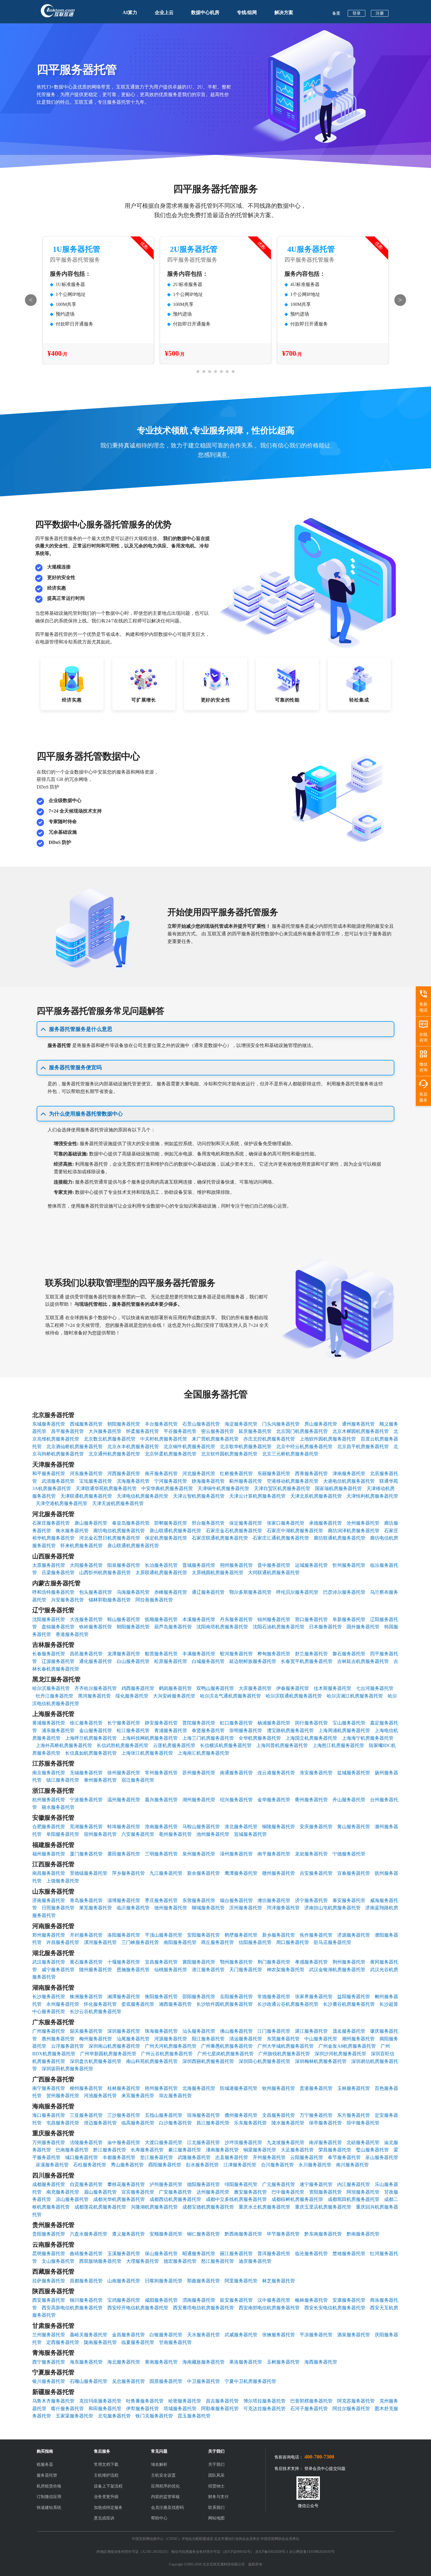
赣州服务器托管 (279, 1873)
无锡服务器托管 (86, 1773)
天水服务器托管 (203, 2335)
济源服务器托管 (354, 1935)
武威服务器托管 (241, 2335)
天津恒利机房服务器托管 (372, 1496)
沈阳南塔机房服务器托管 (222, 1627)
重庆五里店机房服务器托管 (323, 2207)
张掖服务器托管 (279, 2335)
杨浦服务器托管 (274, 1723)
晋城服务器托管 (199, 1565)
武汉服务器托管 (49, 1962)
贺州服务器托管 (63, 2096)
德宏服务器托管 (180, 2261)
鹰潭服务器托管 (241, 1873)
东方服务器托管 (354, 2115)
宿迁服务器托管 (138, 1780)
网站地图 (216, 2518)
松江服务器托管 (133, 1730)
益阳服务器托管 (354, 1997)
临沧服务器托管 (311, 2254)
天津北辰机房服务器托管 (316, 1496)
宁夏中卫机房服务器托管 (250, 2381)
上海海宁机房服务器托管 (368, 1738)
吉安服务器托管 (316, 1873)
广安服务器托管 (175, 2192)
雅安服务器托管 (250, 2192)
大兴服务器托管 (105, 1431)
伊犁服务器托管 (142, 2409)
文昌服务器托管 (279, 2115)
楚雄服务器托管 (349, 2254)
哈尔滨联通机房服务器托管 (294, 1696)
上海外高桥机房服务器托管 (64, 1745)
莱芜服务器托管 (96, 1908)
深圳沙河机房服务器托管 (340, 2054)
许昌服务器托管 (63, 1942)
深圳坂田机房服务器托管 (67, 2069)
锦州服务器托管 (274, 1619)
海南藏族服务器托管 (203, 2362)
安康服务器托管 (349, 2300)
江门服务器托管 (274, 2031)
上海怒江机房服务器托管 (338, 1745)
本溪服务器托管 (199, 1619)
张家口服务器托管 (286, 1523)
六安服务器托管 (138, 1834)
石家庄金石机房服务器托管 (234, 1531)
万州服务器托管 (49, 2142)
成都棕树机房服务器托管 (297, 2199)
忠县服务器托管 (232, 2157)
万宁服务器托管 (316, 2115)
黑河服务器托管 (94, 1696)
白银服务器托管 (166, 2335)
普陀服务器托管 (199, 1723)
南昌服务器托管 (49, 1873)
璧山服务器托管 (372, 2150)
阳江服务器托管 (208, 2039)
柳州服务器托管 (86, 2088)
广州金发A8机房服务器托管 (347, 2046)
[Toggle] (43, 1029)
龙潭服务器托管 (124, 1654)
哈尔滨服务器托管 (51, 1688)
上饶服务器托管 (63, 1881)
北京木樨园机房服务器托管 (361, 1431)
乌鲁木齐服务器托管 (53, 2401)
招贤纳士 (216, 2486)
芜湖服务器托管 (86, 1827)
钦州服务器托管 (279, 2088)
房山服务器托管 (321, 1424)
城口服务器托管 (82, 2157)
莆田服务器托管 (124, 1854)
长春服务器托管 (49, 1654)
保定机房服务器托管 (166, 1538)
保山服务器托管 (161, 2254)
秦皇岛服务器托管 (131, 1523)
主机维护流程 (106, 2475)
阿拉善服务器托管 (154, 1600)
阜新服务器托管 (349, 1619)
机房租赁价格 (49, 2486)
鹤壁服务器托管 (241, 1935)
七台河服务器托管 (375, 1688)
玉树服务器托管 (283, 2362)
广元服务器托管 (279, 2184)
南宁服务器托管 (49, 2088)
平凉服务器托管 (316, 2335)
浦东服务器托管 (58, 1730)
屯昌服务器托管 (63, 2123)
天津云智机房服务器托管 (199, 1496)
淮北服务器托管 (241, 1827)
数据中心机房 (205, 12)
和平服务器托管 (49, 1473)
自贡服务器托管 (86, 2184)
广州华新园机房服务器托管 (108, 2054)
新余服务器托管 (203, 1873)
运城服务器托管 (311, 1565)
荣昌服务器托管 (335, 2150)
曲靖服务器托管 (86, 2254)
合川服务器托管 (277, 2165)
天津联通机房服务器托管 (86, 1496)
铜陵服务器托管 (279, 1827)
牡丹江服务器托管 (55, 1696)
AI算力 (130, 12)
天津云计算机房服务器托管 (257, 1496)
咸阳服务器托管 (161, 2300)
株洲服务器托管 (86, 1997)
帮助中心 (159, 2518)
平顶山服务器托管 (164, 1935)
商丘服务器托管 (218, 1942)
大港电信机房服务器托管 (349, 1481)
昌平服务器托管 (67, 1431)
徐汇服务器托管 (86, 1723)
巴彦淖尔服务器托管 (344, 1592)
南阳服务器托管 (180, 1942)
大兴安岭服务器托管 (174, 1696)
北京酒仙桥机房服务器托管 (74, 1447)
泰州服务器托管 (100, 1780)
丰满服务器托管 (199, 1654)
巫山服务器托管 (382, 2157)
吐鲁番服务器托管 (145, 2401)
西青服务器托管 (311, 1473)
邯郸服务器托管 (171, 1523)
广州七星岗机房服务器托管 (225, 2054)
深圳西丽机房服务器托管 (208, 2061)
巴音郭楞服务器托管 (311, 2401)
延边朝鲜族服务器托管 (253, 1661)
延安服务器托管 (236, 2300)
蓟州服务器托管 (246, 1481)
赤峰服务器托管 (171, 1592)
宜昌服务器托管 (161, 1962)
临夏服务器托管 (138, 2342)
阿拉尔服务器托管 (351, 2409)
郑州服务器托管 (49, 1935)
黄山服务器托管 (354, 1827)
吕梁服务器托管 (58, 1573)
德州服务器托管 (171, 1908)
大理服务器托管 (142, 2261)
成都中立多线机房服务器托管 (236, 2199)
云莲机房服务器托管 (174, 1745)
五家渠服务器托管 (74, 2416)
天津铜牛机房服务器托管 (223, 1488)
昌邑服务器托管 (86, 1654)
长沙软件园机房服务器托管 (225, 2004)
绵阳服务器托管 (241, 2184)
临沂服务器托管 (133, 1908)
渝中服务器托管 (124, 2142)
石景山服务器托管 (201, 1424)
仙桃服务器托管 (171, 1970)
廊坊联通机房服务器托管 (340, 1538)
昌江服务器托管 (213, 2123)
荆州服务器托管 (349, 1962)
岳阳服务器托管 (236, 1997)
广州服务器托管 (49, 2031)
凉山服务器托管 (72, 2199)
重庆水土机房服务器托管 (264, 2207)
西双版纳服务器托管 (100, 2261)
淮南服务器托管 (161, 1827)
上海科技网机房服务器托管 (150, 1738)
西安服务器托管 (49, 2300)
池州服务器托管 (213, 1834)
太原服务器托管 (49, 1565)
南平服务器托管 (274, 1854)
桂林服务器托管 (124, 2088)
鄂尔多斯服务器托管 (250, 1592)
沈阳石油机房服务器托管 (279, 1627)
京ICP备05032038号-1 (272, 2552)
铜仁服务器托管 (203, 2234)
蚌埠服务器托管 (124, 1827)
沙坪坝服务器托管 (243, 2142)
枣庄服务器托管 (161, 1900)
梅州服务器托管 (96, 2039)
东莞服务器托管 (283, 2039)
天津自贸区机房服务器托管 (282, 1488)
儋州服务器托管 (241, 2115)
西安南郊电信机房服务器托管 (269, 2308)
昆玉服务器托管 (194, 2416)
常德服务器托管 (274, 1997)
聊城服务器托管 (208, 1908)
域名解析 (159, 2465)
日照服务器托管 (58, 1908)
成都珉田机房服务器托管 (354, 2199)
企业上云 (164, 12)
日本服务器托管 (325, 1627)
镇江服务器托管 (63, 1780)
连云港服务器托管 (276, 1773)
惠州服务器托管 (58, 2039)
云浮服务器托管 (67, 2046)
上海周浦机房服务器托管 (344, 1730)
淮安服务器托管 (316, 1773)
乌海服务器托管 (133, 1592)
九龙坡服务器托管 (286, 2142)
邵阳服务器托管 (199, 1997)
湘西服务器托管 (175, 2004)
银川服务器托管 (49, 2381)
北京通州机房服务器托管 (114, 1454)
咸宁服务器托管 (58, 1970)
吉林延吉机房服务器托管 (363, 1661)
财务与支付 (218, 2497)
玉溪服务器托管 (124, 2254)
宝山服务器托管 (349, 1723)
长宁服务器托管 (124, 1723)
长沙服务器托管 (49, 1997)
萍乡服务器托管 (128, 1873)
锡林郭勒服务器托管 (110, 1600)
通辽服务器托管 (208, 1592)
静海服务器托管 (208, 1481)
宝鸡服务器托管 (124, 2300)
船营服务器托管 (161, 1654)
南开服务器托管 (161, 1473)
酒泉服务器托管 (354, 2335)
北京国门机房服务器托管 (302, 1431)
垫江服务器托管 (157, 2157)
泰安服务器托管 (349, 1900)
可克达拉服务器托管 (264, 2409)
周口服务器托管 (293, 1942)
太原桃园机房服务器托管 (218, 1573)
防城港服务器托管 (239, 2088)
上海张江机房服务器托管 (147, 1753)
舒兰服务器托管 (311, 1654)
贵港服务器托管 (316, 2088)
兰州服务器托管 (49, 2335)
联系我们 (216, 2508)
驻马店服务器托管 (332, 1942)
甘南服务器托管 (175, 2342)
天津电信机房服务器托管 (142, 1496)
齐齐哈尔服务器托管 (96, 1688)
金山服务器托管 (96, 1730)
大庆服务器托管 (255, 1688)
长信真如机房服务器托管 (91, 1753)
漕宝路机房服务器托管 (290, 1730)
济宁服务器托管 (311, 1900)
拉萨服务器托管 (49, 2281)
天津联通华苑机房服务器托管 (106, 1488)
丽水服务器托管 (58, 1807)
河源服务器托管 (171, 2039)
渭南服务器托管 (199, 2300)
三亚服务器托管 (86, 2115)
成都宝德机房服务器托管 (208, 2207)
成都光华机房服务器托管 (119, 2199)
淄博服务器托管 (124, 1900)
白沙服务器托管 (175, 2123)
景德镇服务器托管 (89, 1873)
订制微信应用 (49, 2497)
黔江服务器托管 (110, 2150)
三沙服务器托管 (124, 2115)
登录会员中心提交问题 (325, 2469)
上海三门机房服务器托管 (208, 1738)
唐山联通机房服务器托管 (175, 1531)
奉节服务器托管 (344, 2157)
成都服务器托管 (49, 2184)
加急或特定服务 (108, 2508)
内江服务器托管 (354, 2184)
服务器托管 (47, 2475)
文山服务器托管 (58, 2261)
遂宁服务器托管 (316, 2184)
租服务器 (45, 2465)
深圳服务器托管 (124, 2031)
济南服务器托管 (49, 1900)
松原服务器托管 (171, 1661)
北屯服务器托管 (114, 2416)
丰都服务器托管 (119, 2157)
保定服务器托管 (246, 1523)
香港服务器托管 (72, 1634)
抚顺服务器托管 (161, 1619)
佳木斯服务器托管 (332, 1688)
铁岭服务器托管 (96, 1627)
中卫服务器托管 (203, 2381)
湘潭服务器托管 (124, 1997)
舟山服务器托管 (349, 1800)
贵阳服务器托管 (49, 2234)
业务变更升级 (106, 2497)
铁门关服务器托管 (154, 2416)
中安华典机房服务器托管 (167, 1488)
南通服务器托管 (236, 1773)
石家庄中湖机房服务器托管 (295, 1531)
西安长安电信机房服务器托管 (335, 2308)
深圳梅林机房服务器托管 (321, 2061)
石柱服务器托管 (90, 2165)
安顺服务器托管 (166, 2234)
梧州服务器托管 (161, 2088)
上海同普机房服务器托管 (282, 1745)
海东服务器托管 (86, 2362)
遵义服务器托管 (128, 2234)
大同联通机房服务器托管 (274, 1573)
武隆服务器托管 (194, 2157)
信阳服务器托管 (255, 1942)
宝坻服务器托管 (96, 1481)
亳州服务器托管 (175, 1834)
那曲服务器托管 (203, 2281)
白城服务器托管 (208, 1661)
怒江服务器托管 (218, 2261)
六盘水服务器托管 (89, 2234)
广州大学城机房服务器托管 (286, 2046)
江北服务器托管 (203, 2142)
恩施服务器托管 (133, 1970)
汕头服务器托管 (199, 2031)
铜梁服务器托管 (260, 2150)
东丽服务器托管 (274, 1473)
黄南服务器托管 (161, 2362)
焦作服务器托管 (316, 1935)
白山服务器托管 (133, 1661)
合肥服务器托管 (49, 1827)
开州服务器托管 (269, 2157)
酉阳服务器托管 (165, 2165)
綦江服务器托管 (185, 2150)
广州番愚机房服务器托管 (227, 2046)
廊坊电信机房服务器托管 (119, 1531)
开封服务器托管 (86, 1935)
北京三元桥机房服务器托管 (290, 1454)
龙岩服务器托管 (311, 1854)
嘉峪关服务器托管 (89, 2335)
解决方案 (284, 12)
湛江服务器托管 (311, 2031)
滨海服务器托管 (133, 1481)
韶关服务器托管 (86, 2031)
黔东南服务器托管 (323, 2234)
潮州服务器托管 (358, 2039)
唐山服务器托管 (91, 1523)
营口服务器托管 (311, 1619)
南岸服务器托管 (325, 2142)
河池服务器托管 (100, 2096)
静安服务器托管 (161, 1723)
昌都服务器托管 (86, 2281)
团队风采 (216, 2475)
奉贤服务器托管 (208, 1730)
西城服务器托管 (86, 1424)
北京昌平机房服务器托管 (363, 1447)
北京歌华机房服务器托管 (246, 1447)
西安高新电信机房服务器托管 (72, 2308)
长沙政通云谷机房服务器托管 (288, 2004)
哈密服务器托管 (185, 2401)
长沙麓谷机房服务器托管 (349, 2004)
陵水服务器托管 (288, 2123)
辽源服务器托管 (58, 1661)
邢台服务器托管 (208, 1523)
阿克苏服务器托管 (356, 2401)
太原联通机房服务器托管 (161, 1573)
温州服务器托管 (124, 1800)
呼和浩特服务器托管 (53, 1592)
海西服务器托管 (321, 2362)
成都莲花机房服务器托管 (100, 2207)
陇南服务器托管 (100, 2342)
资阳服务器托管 (325, 2192)
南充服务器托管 (63, 2192)
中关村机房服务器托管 (164, 1439)
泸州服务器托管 (166, 2184)
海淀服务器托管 (241, 1424)
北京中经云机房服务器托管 (304, 1447)
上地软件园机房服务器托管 (328, 1439)
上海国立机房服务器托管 (311, 1738)
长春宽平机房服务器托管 (307, 1661)
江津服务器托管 (240, 2165)
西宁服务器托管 (49, 2362)
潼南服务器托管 (222, 2150)
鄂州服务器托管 (236, 1962)
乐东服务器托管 (250, 2123)
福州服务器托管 (49, 1854)
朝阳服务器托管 (124, 1424)
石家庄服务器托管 (51, 1523)
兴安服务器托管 (67, 1600)
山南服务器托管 (124, 2281)
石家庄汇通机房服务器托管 (281, 1538)
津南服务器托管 (349, 1473)
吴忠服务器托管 (128, 2381)
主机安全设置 (163, 2475)
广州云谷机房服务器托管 (167, 2054)
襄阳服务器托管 (199, 1962)
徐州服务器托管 (124, 1773)
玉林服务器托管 (354, 2088)
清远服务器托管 (246, 2039)
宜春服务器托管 (354, 1873)
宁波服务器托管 (86, 1800)
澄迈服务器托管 (100, 2123)
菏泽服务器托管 (283, 1908)
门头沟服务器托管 (281, 1424)
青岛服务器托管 (86, 1900)
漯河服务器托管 (100, 1942)
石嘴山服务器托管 (89, 2381)
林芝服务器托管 (279, 2281)
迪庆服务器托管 (255, 2261)
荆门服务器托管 (274, 1962)
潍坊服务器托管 (274, 1900)
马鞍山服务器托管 (201, 1827)
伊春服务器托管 (293, 1688)
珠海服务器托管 (161, 2031)
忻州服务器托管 (349, 1565)
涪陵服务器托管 (86, 2142)
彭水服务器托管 (202, 2165)
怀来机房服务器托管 (82, 1546)
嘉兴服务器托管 (161, 1800)
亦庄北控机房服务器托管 (269, 1439)
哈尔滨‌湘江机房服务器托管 (355, 1696)
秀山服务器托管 (127, 2165)
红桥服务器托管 (236, 1473)
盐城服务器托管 (354, 1773)
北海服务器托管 (199, 2088)
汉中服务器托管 (274, 2300)
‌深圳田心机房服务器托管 (264, 2061)
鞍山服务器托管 (124, 1619)
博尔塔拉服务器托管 (264, 2401)
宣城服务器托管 (250, 1834)
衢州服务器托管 (311, 1800)
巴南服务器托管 (72, 2150)
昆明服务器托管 (49, 2254)
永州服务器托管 (63, 2004)
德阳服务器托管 (203, 2184)
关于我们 (216, 2465)
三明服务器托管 (161, 1854)
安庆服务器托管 (316, 1827)
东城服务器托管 (49, 1424)
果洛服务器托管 (246, 2362)
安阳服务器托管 (203, 1935)
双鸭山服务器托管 (215, 1688)
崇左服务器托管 (175, 2096)
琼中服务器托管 (363, 2123)
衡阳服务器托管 (161, 1997)
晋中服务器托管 (274, 1565)
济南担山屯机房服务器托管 (332, 1908)
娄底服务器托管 (138, 2004)
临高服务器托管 (138, 2123)
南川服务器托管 (352, 2165)
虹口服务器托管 (236, 1723)
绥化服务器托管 (132, 1696)
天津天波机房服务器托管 (118, 1503)
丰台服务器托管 (161, 1424)
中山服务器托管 (321, 2039)
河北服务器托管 (199, 1473)
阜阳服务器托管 (63, 1834)
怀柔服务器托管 (142, 1431)
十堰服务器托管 (124, 1962)
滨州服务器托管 (246, 1908)
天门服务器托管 (246, 1970)
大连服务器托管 (86, 1619)
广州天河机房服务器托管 (171, 2046)
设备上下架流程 (108, 2486)
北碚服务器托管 (363, 2142)
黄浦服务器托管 (49, 1723)
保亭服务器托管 (325, 2123)
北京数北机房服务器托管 (110, 1439)
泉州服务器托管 (199, 1854)
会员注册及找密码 (167, 2508)
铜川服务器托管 (86, 2300)
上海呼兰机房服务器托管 (91, 1738)
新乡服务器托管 (279, 1935)
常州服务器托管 (161, 1773)
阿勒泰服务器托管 (220, 2409)
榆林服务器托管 (311, 2300)
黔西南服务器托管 (243, 2234)
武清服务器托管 (58, 1481)
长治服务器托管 (161, 1565)
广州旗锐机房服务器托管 (284, 2054)
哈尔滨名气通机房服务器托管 (230, 1696)
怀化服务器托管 (100, 2004)
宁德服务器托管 (349, 1854)
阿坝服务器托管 (363, 2192)
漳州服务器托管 (236, 1854)
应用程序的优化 (165, 2486)
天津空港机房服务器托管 (62, 1503)
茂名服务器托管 (349, 2031)
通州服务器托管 (358, 1424)
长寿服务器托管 (147, 2150)
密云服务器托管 (218, 1431)
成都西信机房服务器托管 (175, 2199)
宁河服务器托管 (171, 1481)
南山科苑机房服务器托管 (152, 2061)
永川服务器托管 (315, 2165)
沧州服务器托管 (363, 1523)
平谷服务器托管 (180, 1431)
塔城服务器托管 (180, 2409)
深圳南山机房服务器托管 (114, 2046)
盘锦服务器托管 (58, 1627)
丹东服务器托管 (236, 1619)
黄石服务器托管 (86, 1962)
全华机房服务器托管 (260, 1738)
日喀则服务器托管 (164, 2281)
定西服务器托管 (63, 2342)
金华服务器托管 (274, 1800)
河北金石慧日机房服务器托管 (110, 1538)
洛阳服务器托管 (124, 1935)
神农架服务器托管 (286, 1970)
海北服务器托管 (124, 2362)
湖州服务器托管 (199, 1800)
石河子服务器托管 (309, 2409)
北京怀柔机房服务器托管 (171, 1454)
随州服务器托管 (96, 1970)
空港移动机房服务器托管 (293, 1481)
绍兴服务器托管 (236, 1800)
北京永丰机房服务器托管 (133, 1447)
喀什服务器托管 (67, 2409)
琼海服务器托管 (203, 2115)
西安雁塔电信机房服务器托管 (203, 2308)
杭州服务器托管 (49, 1800)
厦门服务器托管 (86, 1854)
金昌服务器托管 (128, 2335)
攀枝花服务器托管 (126, 2184)
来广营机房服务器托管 (215, 1439)
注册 (380, 13)
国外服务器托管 (363, 1627)
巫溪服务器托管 (52, 2165)
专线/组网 (247, 12)
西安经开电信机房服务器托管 (138, 2308)
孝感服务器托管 (311, 1962)
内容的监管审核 (165, 2497)
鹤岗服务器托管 (175, 1688)
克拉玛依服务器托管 (100, 2401)
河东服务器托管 (86, 1473)
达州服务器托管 (213, 2192)
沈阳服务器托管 (49, 1619)
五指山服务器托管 (164, 2115)
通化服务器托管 (96, 1661)
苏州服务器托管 (199, 1773)
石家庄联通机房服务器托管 (220, 1538)
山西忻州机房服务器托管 (105, 1573)
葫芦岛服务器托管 (173, 1627)
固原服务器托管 (166, 2381)
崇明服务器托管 (246, 1730)
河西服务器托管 (124, 1473)
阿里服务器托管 (241, 2281)
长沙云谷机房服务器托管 (96, 2011)
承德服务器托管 (325, 1523)
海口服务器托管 (49, 2115)
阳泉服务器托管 (124, 1565)
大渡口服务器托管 (164, 2142)
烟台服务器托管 (236, 1900)
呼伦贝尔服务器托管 (297, 1592)
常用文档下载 (106, 2465)
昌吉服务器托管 (222, 2401)
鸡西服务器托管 (138, 1688)
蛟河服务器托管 (236, 1654)
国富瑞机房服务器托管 (338, 1488)
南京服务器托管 (49, 1773)
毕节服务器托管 (283, 2234)
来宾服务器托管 (138, 2096)
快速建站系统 (49, 2508)
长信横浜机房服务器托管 (226, 1745)
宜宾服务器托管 (138, 2192)
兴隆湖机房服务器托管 (154, 2207)
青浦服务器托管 (171, 1730)
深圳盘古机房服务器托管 (96, 2061)
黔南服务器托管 (363, 2234)
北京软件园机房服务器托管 (229, 1454)
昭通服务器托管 (199, 2254)
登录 (357, 13)
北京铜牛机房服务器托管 (189, 1447)
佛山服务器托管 (236, 2031)
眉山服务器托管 (100, 2192)
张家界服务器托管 (314, 1997)
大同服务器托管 (86, 1565)
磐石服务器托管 (349, 1654)
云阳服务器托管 (307, 2157)
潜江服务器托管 (208, 1970)
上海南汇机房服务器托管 (203, 1753)
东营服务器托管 (199, 1900)
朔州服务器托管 (236, 1565)
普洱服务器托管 (274, 2254)
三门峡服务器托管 (140, 1942)
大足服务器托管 (297, 2150)
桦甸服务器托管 (274, 1654)
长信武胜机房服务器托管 (123, 1745)
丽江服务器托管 (236, 2254)
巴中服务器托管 (288, 2192)
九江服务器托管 (166, 1873)
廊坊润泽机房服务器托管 (354, 1531)
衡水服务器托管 (72, 1531)
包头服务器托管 (96, 1592)
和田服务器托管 (105, 2409)
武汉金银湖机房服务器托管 (337, 1970)
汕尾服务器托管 (133, 2039)
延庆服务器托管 (255, 1431)
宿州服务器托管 (100, 1834)
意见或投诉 (104, 2518)
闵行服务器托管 (311, 1723)
